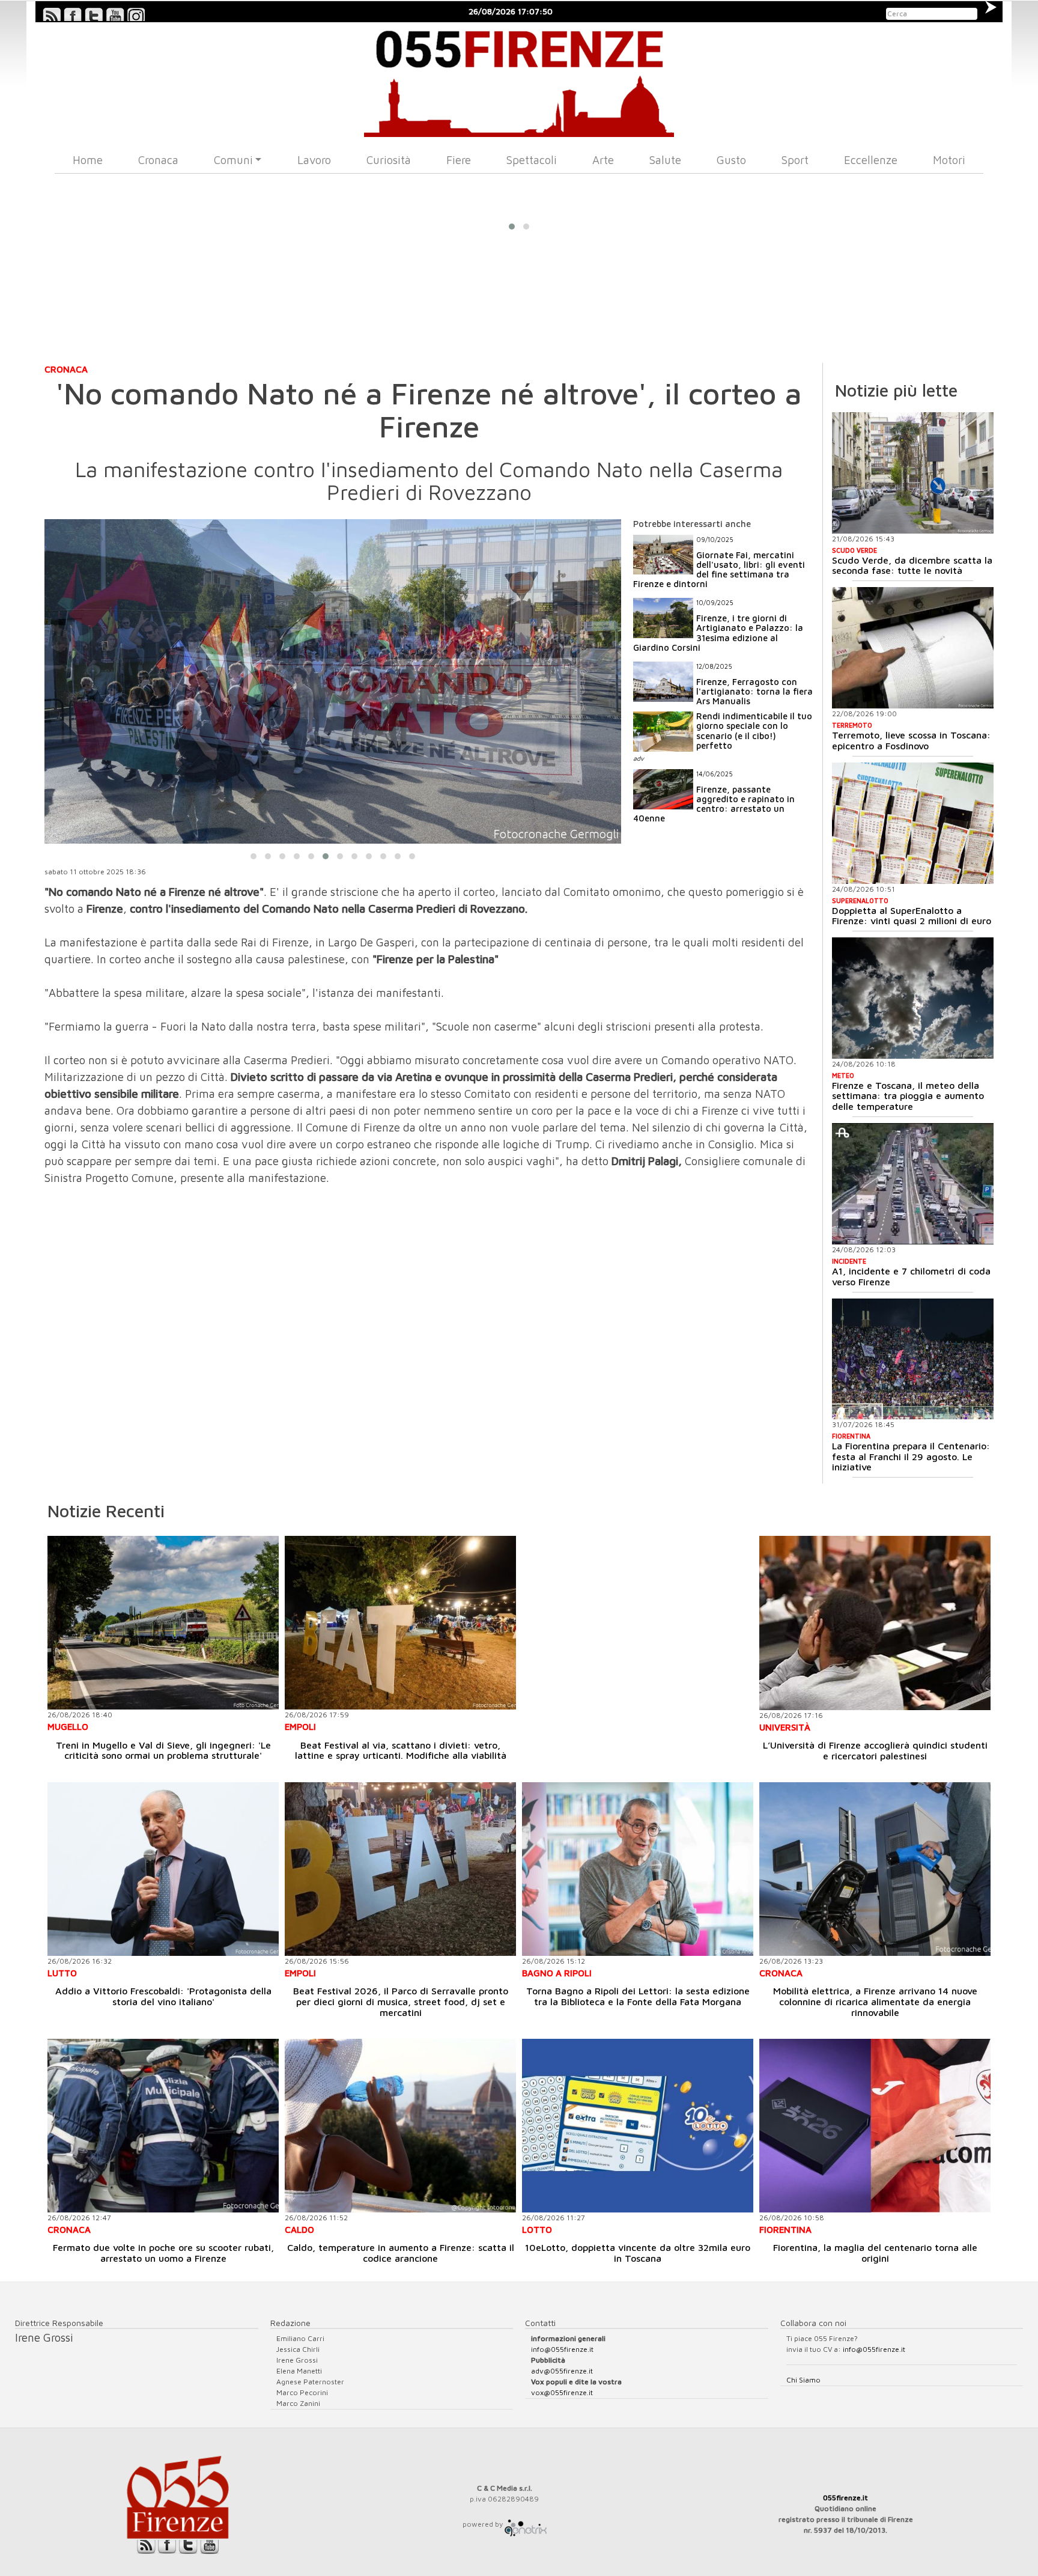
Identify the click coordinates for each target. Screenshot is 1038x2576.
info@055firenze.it (562, 2349)
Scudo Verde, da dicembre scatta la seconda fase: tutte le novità (912, 565)
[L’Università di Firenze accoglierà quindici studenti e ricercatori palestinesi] (875, 1623)
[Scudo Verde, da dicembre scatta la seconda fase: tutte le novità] (913, 473)
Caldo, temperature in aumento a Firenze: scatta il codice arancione (401, 2253)
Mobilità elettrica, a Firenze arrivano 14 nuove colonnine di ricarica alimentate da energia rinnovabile (875, 2001)
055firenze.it (845, 2498)
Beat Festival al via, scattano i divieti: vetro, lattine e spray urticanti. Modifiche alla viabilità (401, 1750)
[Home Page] (519, 80)
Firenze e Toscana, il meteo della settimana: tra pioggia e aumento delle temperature (908, 1096)
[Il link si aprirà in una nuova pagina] (526, 2524)
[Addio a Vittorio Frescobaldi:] (163, 1869)
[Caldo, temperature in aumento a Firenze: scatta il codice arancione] (400, 2126)
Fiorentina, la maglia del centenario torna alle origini (875, 2253)
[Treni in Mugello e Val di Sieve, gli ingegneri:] (163, 1623)
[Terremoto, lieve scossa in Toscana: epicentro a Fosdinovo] (913, 648)
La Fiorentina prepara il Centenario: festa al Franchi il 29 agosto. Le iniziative (911, 1456)
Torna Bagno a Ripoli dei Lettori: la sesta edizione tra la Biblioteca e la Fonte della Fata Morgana (638, 1996)
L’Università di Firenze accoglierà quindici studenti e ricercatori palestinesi (875, 1750)
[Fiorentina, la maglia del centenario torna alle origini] (875, 2126)
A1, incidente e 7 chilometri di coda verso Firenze (911, 1276)
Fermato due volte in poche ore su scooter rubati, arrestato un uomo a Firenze (163, 2253)
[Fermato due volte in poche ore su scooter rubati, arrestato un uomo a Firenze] (163, 2126)
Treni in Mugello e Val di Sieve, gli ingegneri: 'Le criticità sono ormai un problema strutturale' (163, 1750)
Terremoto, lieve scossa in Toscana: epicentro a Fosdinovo (911, 740)
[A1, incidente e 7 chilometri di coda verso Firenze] (913, 1184)
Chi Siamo (803, 2380)
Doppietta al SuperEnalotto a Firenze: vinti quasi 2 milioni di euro (912, 916)
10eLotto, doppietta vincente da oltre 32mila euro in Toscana (638, 2253)
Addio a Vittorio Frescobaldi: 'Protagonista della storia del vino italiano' (163, 1996)
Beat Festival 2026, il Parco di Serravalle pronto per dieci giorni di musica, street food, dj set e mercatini (401, 2001)
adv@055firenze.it (562, 2371)
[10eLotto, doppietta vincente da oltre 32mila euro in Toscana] (638, 2126)
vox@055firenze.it (562, 2392)
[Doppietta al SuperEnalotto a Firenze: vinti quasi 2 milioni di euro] (913, 823)
